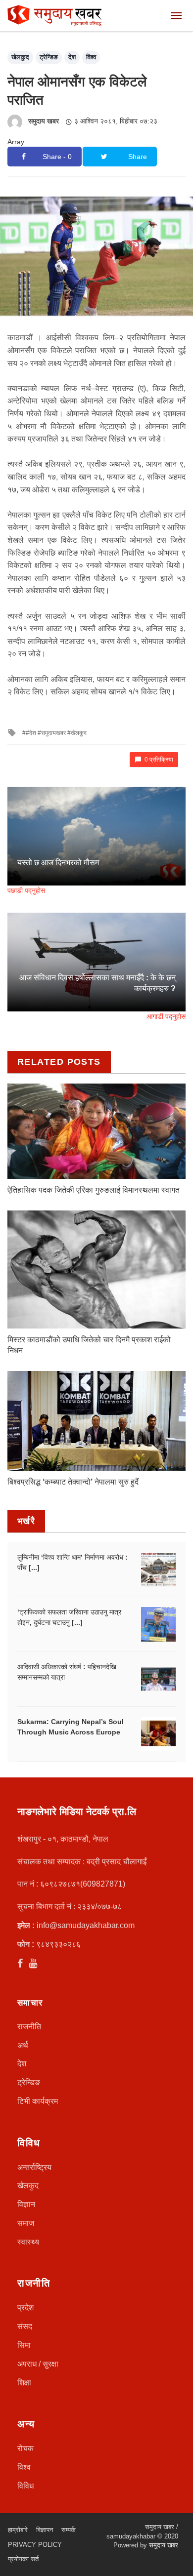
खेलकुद (20, 57)
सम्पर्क (69, 2530)
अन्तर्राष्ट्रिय (34, 2167)
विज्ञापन (45, 2530)
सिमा (24, 2345)
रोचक (25, 2448)
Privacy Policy (35, 2545)
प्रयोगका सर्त (23, 2559)
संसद (25, 2326)
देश (72, 57)
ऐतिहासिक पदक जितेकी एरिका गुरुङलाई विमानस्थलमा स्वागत (94, 1190)
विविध (25, 2486)
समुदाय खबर (44, 121)
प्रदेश (25, 2308)
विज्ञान (26, 2204)
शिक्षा (24, 2383)
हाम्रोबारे (18, 2530)
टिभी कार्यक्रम (38, 2101)
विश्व (91, 57)
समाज (26, 2223)
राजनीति (29, 2027)
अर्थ (23, 2045)
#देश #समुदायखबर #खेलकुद (56, 733)
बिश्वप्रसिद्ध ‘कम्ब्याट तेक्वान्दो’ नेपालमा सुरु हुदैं (73, 1482)
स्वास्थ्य (28, 2242)
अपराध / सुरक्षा (38, 2364)
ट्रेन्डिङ (49, 57)
